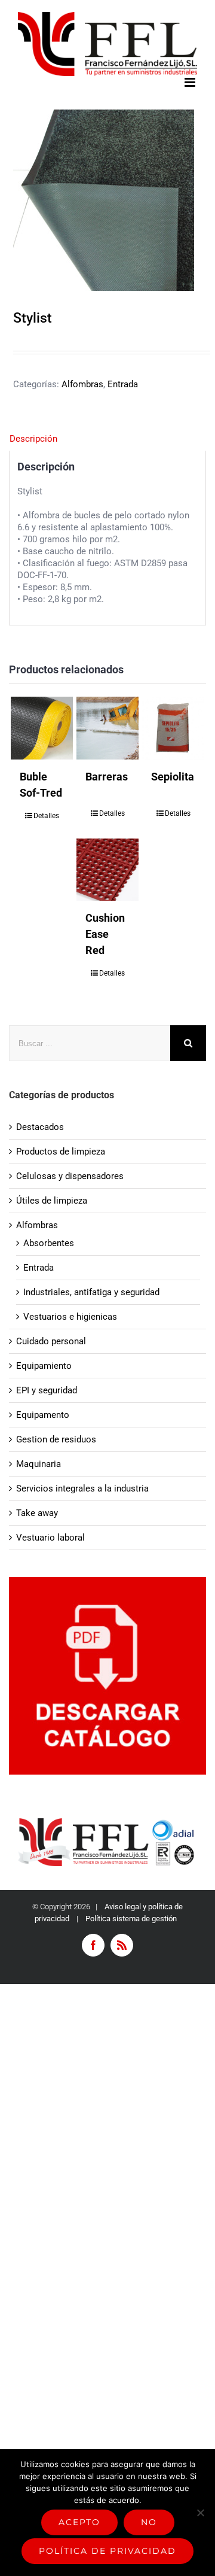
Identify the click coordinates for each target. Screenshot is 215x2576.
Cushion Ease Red (105, 934)
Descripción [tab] (33, 439)
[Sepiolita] (173, 728)
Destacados (40, 1127)
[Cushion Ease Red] (108, 870)
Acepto (79, 2522)
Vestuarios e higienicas (70, 1317)
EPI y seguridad (47, 1390)
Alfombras (82, 384)
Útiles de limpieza (52, 1201)
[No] (200, 2513)
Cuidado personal (51, 1341)
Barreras (107, 777)
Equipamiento (44, 1366)
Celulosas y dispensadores (70, 1176)
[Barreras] (108, 728)
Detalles (46, 816)
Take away (37, 1513)
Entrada (123, 384)
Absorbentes (49, 1243)
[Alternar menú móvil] (191, 82)
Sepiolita (173, 777)
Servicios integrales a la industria (82, 1489)
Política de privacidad (107, 2551)
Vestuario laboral (50, 1538)
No (149, 2522)
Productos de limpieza (61, 1152)
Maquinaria (39, 1464)
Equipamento (43, 1415)
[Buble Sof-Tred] (42, 728)
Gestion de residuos (56, 1439)
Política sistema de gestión (131, 1919)
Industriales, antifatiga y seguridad (91, 1292)
